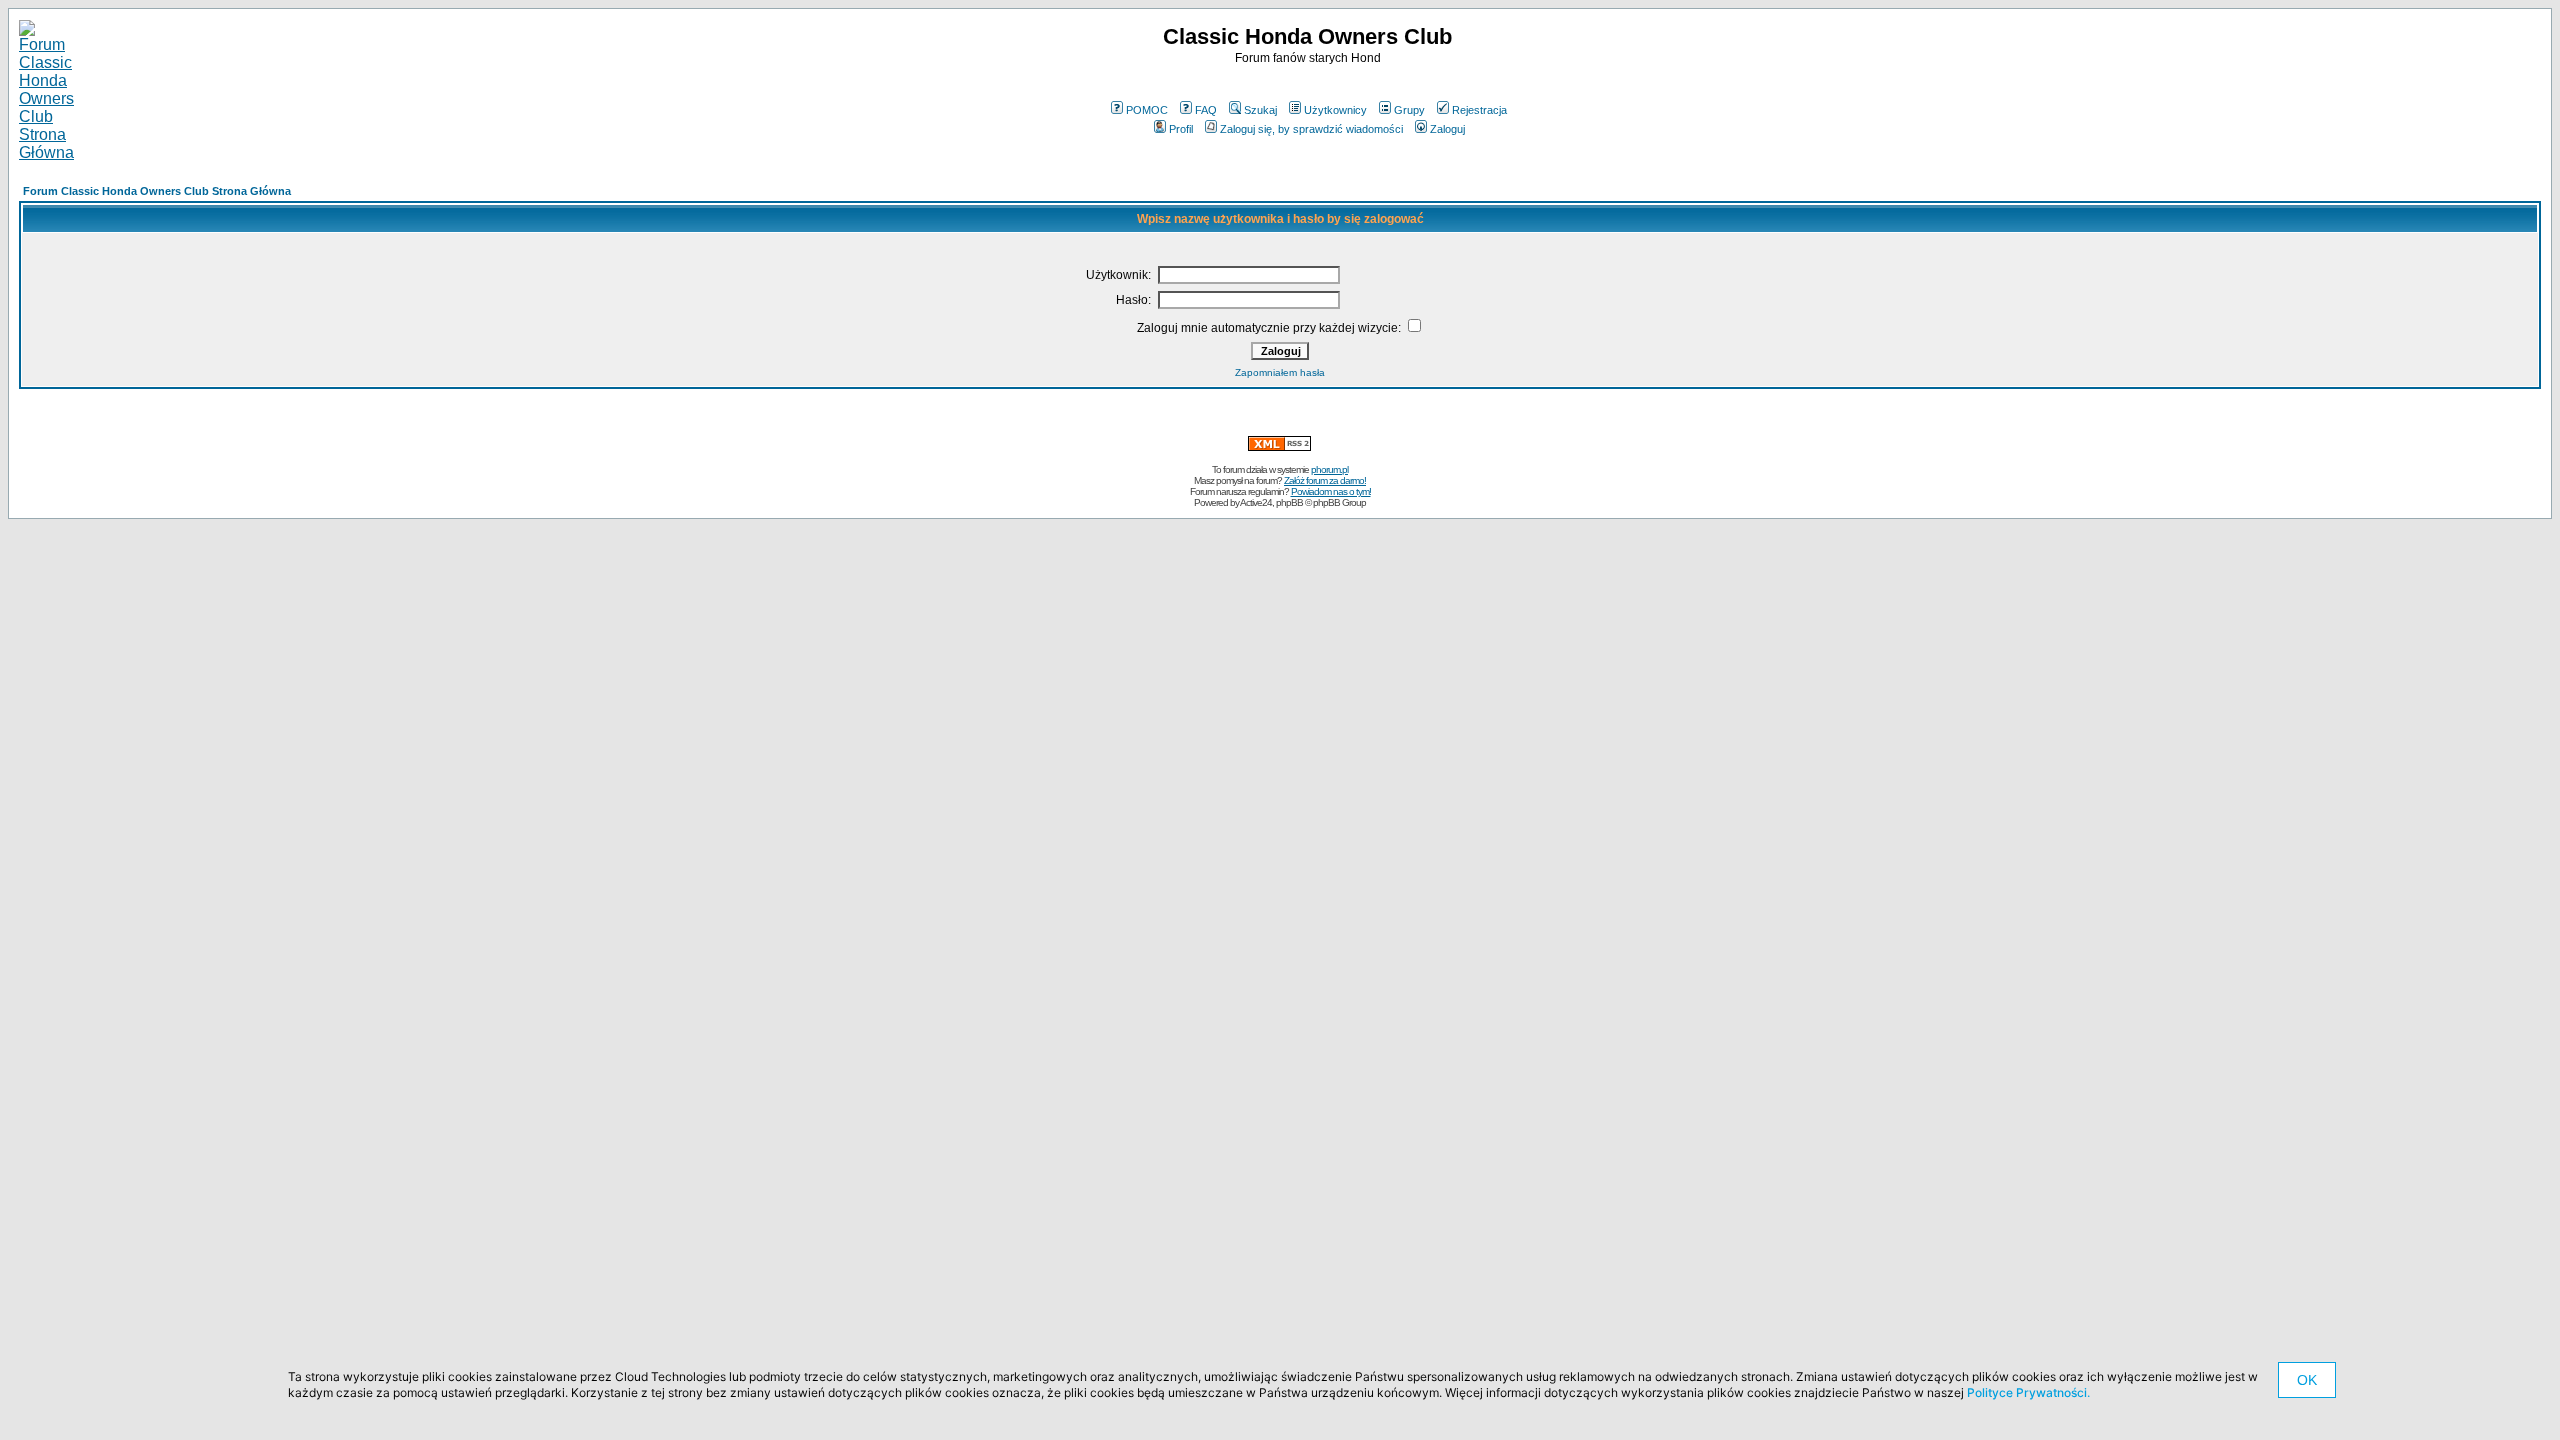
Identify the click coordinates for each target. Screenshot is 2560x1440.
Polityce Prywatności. (2028, 1392)
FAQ (1206, 110)
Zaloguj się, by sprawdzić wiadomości (1311, 129)
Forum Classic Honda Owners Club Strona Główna (157, 191)
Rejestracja (1479, 110)
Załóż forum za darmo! (1325, 480)
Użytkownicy (1335, 110)
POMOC (1147, 110)
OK (2307, 1380)
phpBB (1289, 502)
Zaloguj (1447, 129)
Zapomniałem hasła (1280, 372)
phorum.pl (1329, 469)
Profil (1181, 129)
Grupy (1409, 110)
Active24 (1256, 502)
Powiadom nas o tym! (1331, 491)
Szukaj (1260, 110)
